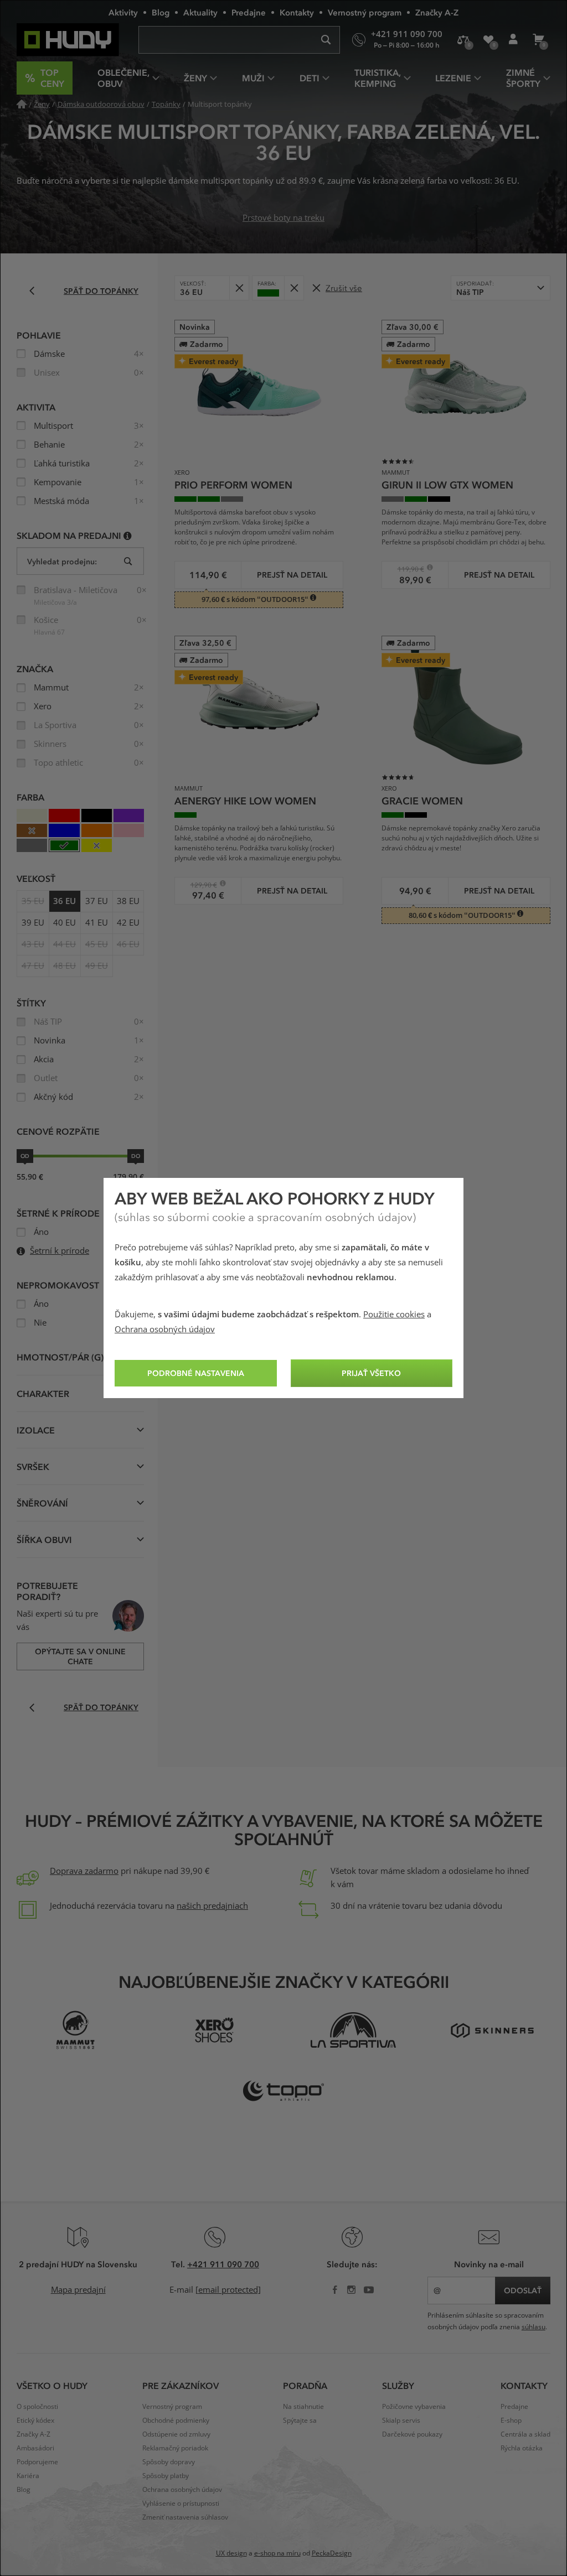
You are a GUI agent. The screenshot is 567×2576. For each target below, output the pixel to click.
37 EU (97, 901)
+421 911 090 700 (223, 2264)
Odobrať (239, 288)
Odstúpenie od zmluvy (176, 2434)
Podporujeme (37, 2462)
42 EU (128, 923)
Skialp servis (401, 2421)
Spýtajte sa (300, 2421)
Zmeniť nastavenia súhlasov (185, 2517)
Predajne (249, 12)
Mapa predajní (78, 2290)
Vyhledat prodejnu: (62, 561)
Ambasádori (35, 2448)
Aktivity (123, 12)
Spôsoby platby (166, 2476)
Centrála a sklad (525, 2434)
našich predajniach (212, 1906)
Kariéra (28, 2476)
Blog (161, 12)
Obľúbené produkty (488, 40)
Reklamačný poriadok (175, 2448)
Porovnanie (463, 40)
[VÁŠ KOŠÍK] (538, 40)
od (25, 1156)
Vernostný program (365, 12)
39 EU (33, 923)
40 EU (65, 923)
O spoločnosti (37, 2407)
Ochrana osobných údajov (165, 1329)
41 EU (97, 923)
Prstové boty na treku (283, 218)
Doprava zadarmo (84, 1871)
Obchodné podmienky (176, 2421)
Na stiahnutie (303, 2407)
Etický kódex (35, 2421)
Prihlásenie (513, 40)
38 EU (128, 901)
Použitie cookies (394, 1315)
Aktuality (200, 12)
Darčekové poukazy (412, 2434)
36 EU (65, 901)
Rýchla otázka (522, 2448)
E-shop (511, 2421)
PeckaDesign (332, 2553)
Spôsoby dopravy (169, 2462)
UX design (231, 2553)
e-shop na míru (277, 2553)
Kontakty (297, 12)
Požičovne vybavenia (414, 2407)
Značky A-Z (437, 12)
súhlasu (534, 2327)
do (136, 1156)
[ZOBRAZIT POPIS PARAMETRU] (128, 535)
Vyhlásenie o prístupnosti (181, 2504)
